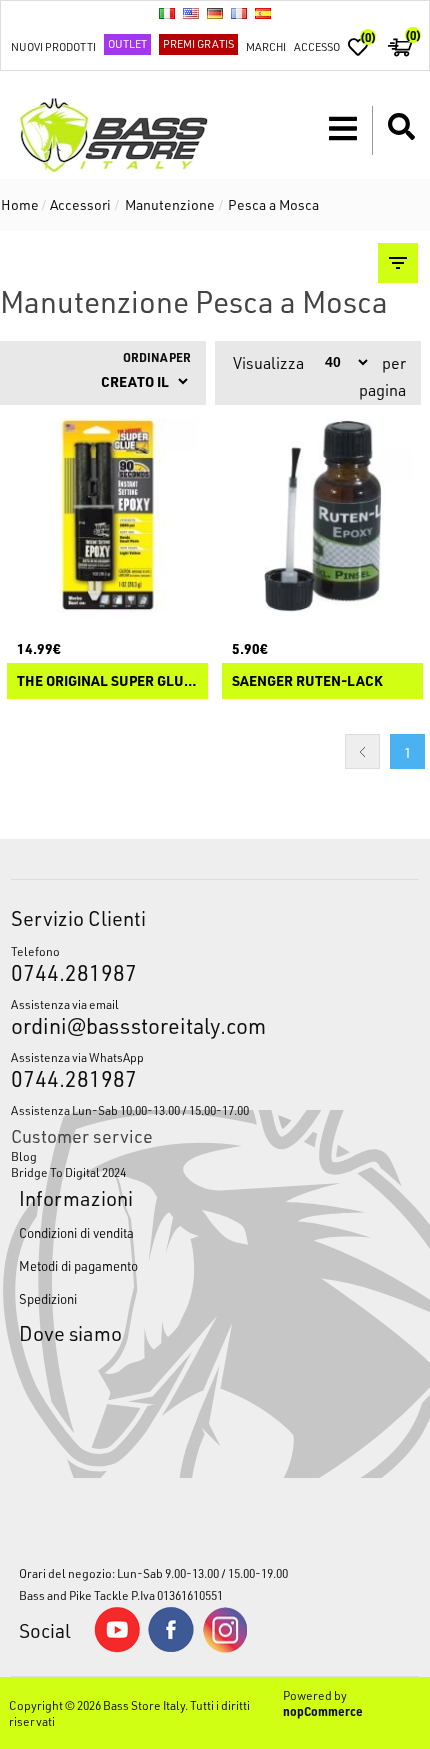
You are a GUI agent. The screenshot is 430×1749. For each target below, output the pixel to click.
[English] (191, 13)
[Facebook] (171, 1647)
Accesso (317, 46)
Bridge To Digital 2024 (68, 1172)
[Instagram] (225, 1648)
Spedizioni (48, 1298)
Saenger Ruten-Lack (307, 681)
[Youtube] (117, 1648)
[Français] (239, 13)
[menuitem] (215, 1156)
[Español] (263, 13)
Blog (24, 1156)
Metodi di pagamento (78, 1265)
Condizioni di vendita (76, 1232)
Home (20, 204)
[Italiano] (167, 13)
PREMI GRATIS (198, 43)
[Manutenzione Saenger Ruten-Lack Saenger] (322, 515)
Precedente (362, 751)
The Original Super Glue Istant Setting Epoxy (107, 681)
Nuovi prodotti (53, 46)
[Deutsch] (215, 13)
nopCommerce (323, 1711)
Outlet (127, 43)
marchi (266, 46)
